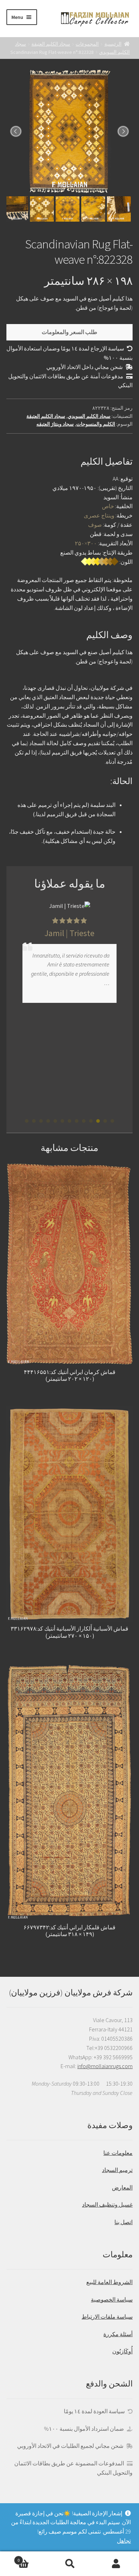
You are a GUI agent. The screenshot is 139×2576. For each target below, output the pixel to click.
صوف (95, 525)
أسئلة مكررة (118, 2334)
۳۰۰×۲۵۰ (86, 543)
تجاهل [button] (124, 2541)
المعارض (122, 2187)
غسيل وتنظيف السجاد (107, 2204)
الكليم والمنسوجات (96, 424)
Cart (32, 2558)
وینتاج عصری (99, 515)
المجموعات (87, 44)
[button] (112, 1121)
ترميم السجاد (117, 2170)
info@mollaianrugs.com (105, 2066)
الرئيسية (113, 44)
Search (69, 2564)
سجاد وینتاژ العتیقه (55, 424)
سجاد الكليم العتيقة (51, 44)
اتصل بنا (123, 2222)
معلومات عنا (118, 2153)
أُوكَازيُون (122, 2351)
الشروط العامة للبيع (109, 2282)
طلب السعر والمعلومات (69, 332)
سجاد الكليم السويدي (89, 416)
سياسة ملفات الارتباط (107, 2317)
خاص (108, 506)
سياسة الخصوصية (112, 2299)
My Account (116, 2564)
